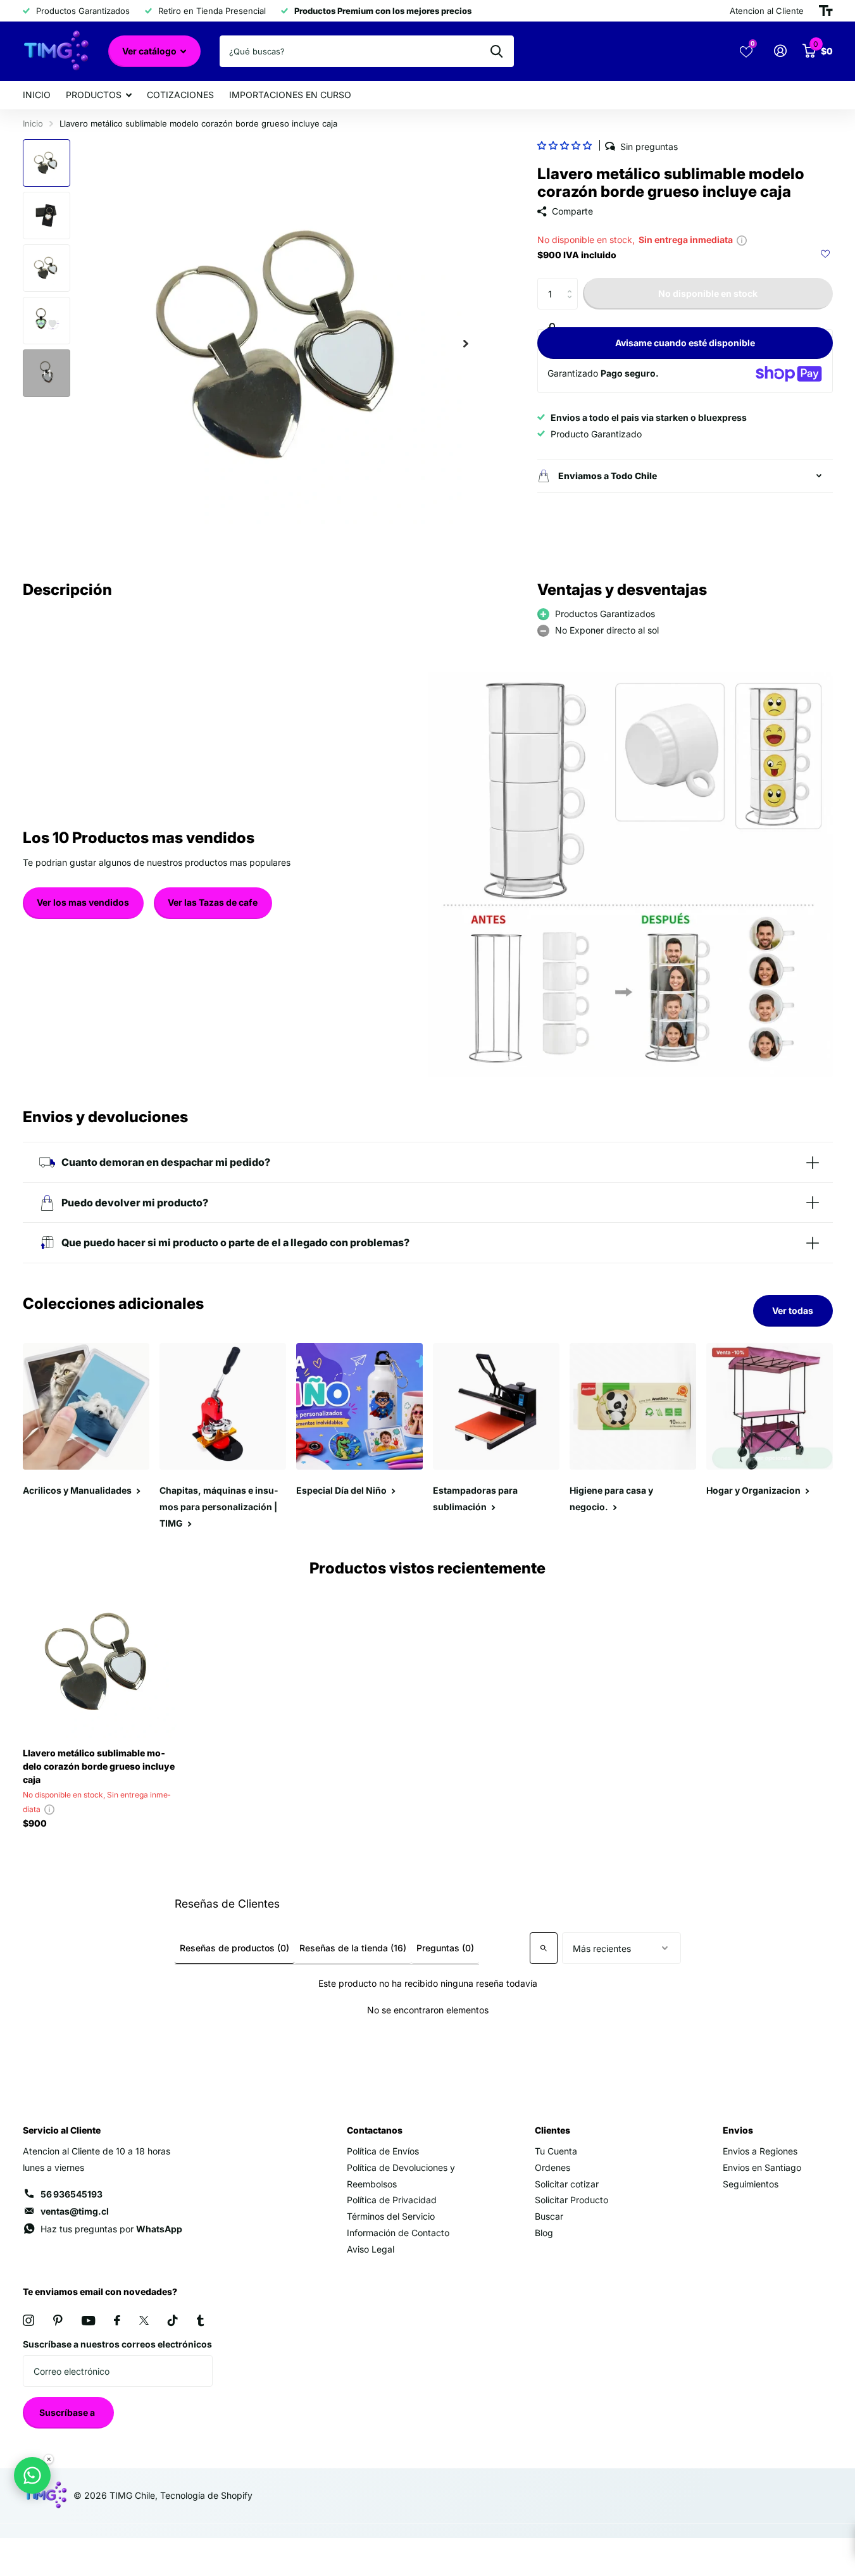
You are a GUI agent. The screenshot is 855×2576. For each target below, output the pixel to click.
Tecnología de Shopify (206, 2495)
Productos (94, 95)
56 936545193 (72, 2194)
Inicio (37, 95)
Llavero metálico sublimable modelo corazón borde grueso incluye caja (99, 1766)
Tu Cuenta (556, 2151)
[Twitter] (144, 2320)
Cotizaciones (180, 95)
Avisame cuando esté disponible (685, 343)
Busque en (496, 51)
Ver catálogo (150, 51)
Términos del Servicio (391, 2216)
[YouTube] (88, 2321)
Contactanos (375, 2130)
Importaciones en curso (290, 95)
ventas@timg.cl (75, 2211)
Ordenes (552, 2167)
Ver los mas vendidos (83, 902)
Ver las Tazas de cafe (213, 902)
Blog (544, 2233)
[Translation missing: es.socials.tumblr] (200, 2320)
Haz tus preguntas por (111, 2229)
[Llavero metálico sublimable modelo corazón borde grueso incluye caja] (100, 1661)
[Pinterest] (58, 2320)
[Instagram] (28, 2320)
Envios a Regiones (760, 2151)
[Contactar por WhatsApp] (32, 2475)
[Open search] (544, 1948)
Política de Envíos (383, 2151)
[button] (565, 145)
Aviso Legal (371, 2249)
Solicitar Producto (571, 2200)
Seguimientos (751, 2184)
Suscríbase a (68, 2412)
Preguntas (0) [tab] (445, 1948)
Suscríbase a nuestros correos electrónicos (117, 2344)
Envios (738, 2130)
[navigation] (47, 163)
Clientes (552, 2130)
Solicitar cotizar (567, 2184)
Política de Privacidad (392, 2200)
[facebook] (117, 2320)
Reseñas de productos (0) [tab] (234, 1948)
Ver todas (793, 1310)
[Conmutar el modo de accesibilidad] (826, 11)
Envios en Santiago (762, 2167)
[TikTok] (173, 2320)
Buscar (549, 2216)
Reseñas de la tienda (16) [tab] (353, 1948)
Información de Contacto (398, 2233)
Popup (742, 240)
